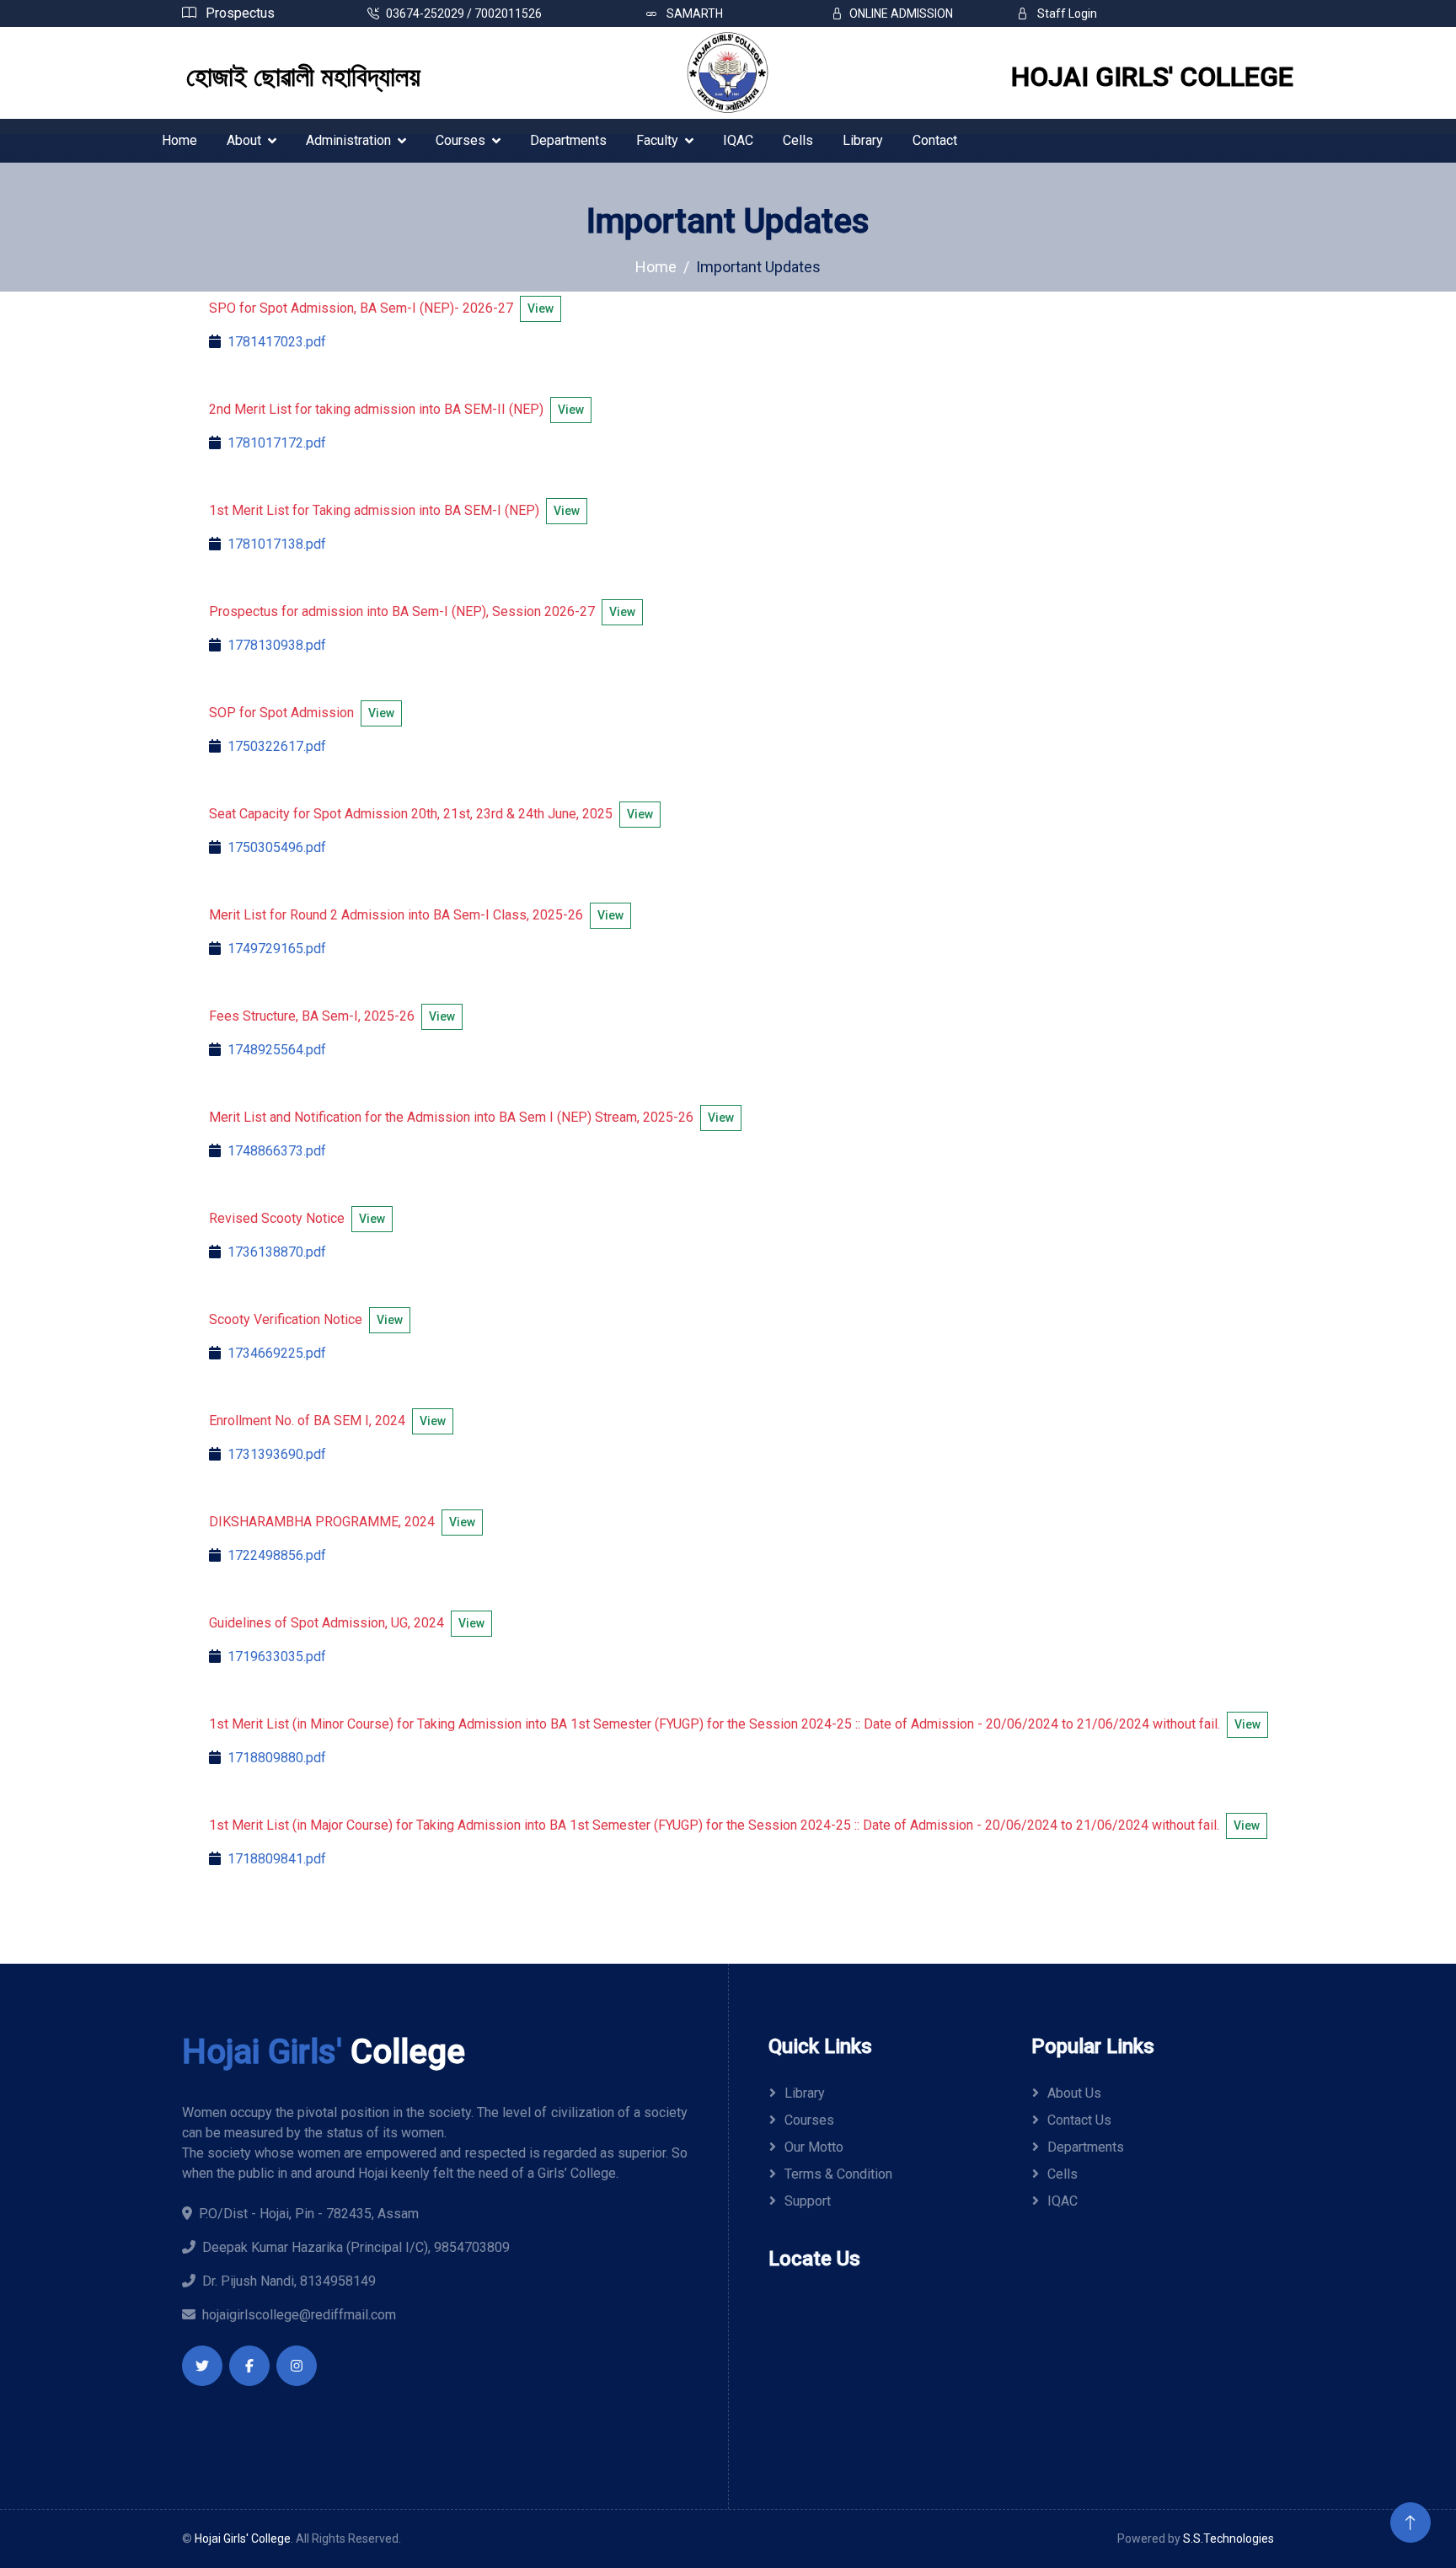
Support (808, 2201)
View (541, 308)
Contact (935, 140)
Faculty (657, 140)
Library (863, 140)
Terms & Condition (838, 2174)
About (244, 140)
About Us (1074, 2093)
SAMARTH (693, 13)
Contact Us (1079, 2120)
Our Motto (814, 2147)
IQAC (738, 140)
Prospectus (238, 13)
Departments (568, 140)
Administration (348, 140)
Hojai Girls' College (243, 2539)
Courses (460, 140)
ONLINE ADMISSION (901, 13)
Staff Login (1066, 13)
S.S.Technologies (1228, 2539)
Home (179, 140)
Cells (798, 140)
